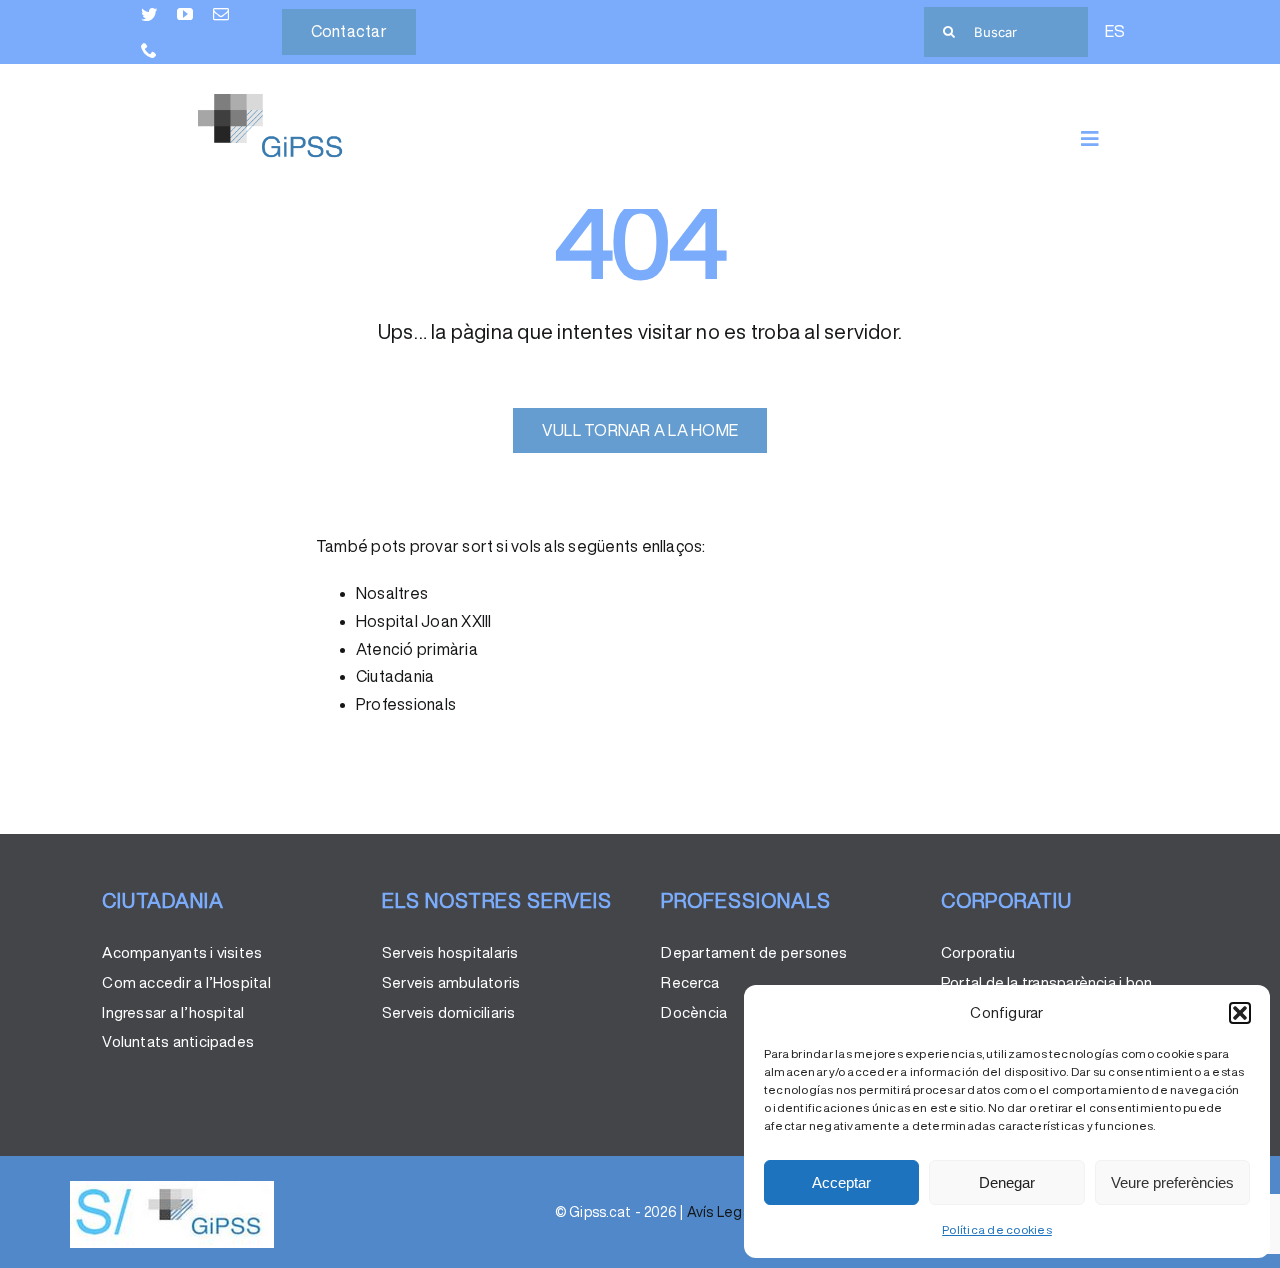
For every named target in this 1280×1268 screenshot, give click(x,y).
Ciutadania (395, 676)
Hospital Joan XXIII (424, 621)
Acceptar (841, 1182)
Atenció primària (417, 649)
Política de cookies (997, 1229)
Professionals (406, 704)
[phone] (149, 50)
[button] (1240, 1013)
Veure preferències (1172, 1182)
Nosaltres (392, 593)
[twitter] (149, 14)
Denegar (1007, 1182)
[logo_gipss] (172, 1189)
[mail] (221, 14)
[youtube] (185, 14)
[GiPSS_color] (287, 102)
